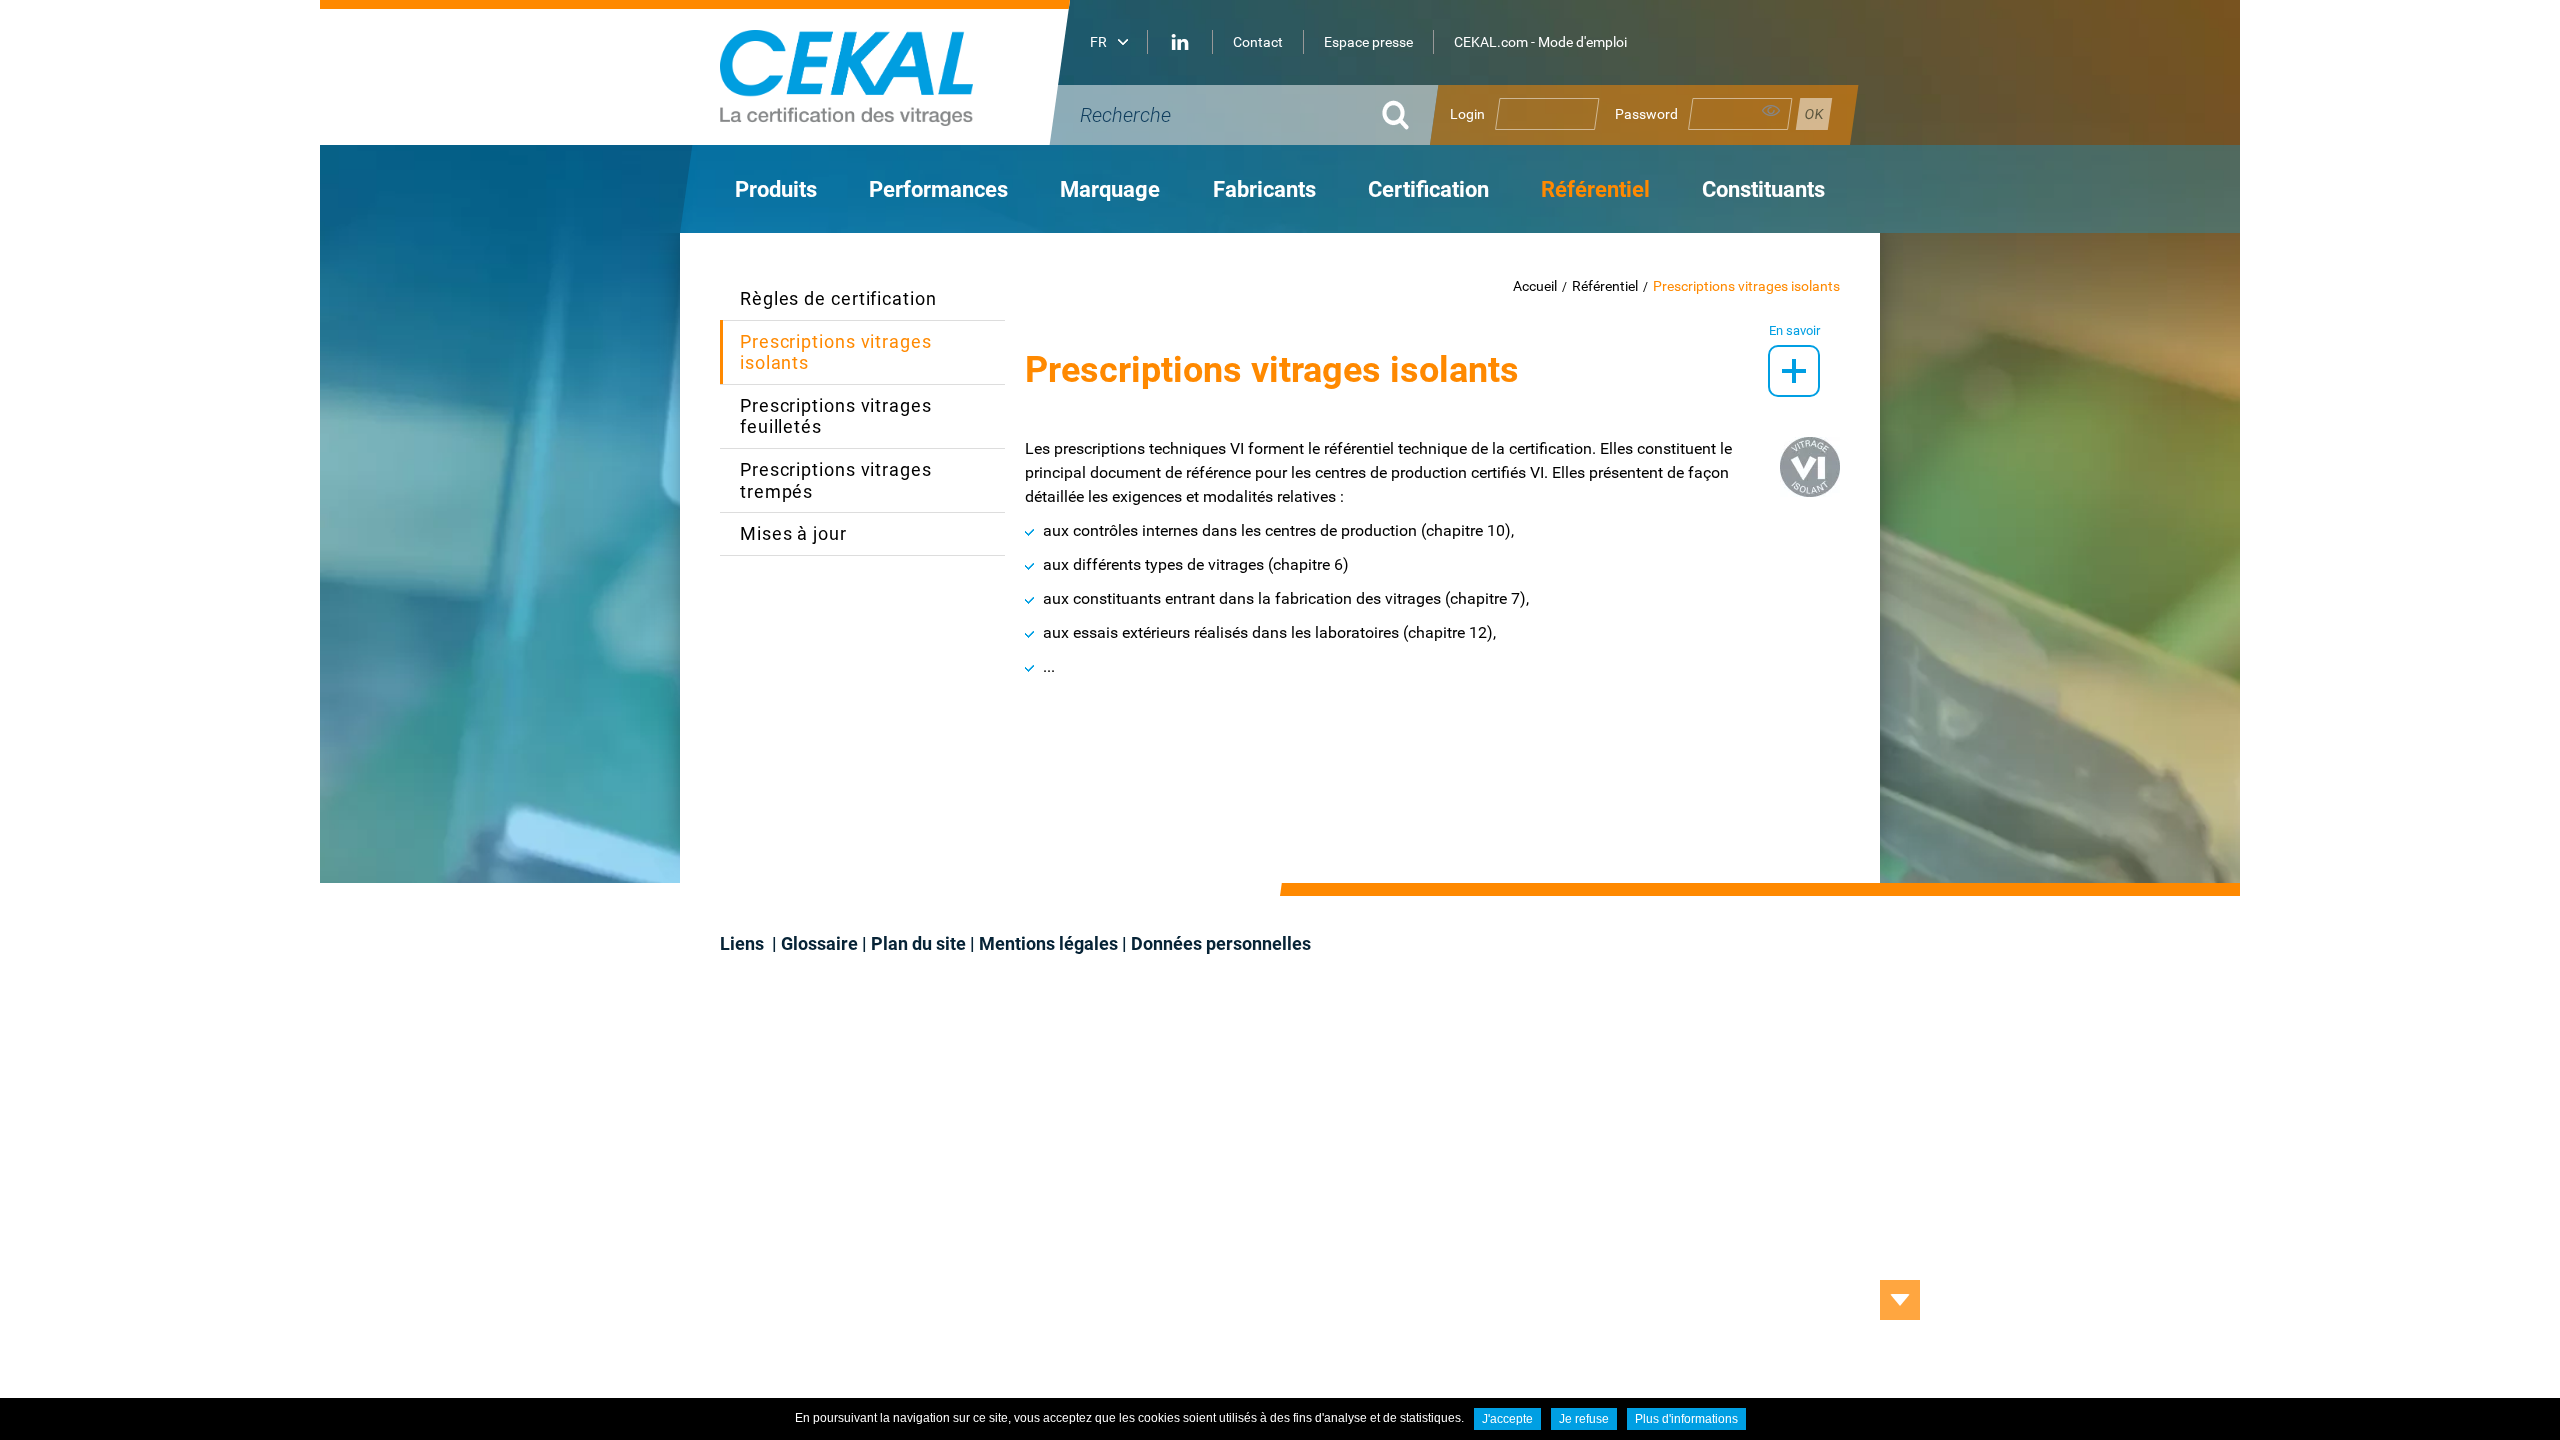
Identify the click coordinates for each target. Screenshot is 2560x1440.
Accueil (1535, 286)
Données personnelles (1221, 943)
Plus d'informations (1686, 1419)
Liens (744, 943)
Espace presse (1368, 42)
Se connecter (1814, 114)
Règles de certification (838, 298)
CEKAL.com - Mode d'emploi (1540, 42)
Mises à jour (793, 533)
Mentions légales (1048, 943)
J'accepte (1507, 1419)
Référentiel (1605, 286)
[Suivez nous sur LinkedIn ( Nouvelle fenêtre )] (1180, 42)
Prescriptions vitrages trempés (836, 480)
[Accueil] (900, 72)
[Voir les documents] (1794, 371)
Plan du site (918, 943)
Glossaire (819, 943)
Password (1646, 114)
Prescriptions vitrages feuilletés (836, 416)
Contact (1258, 42)
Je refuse (1584, 1419)
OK (1395, 115)
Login (1467, 114)
